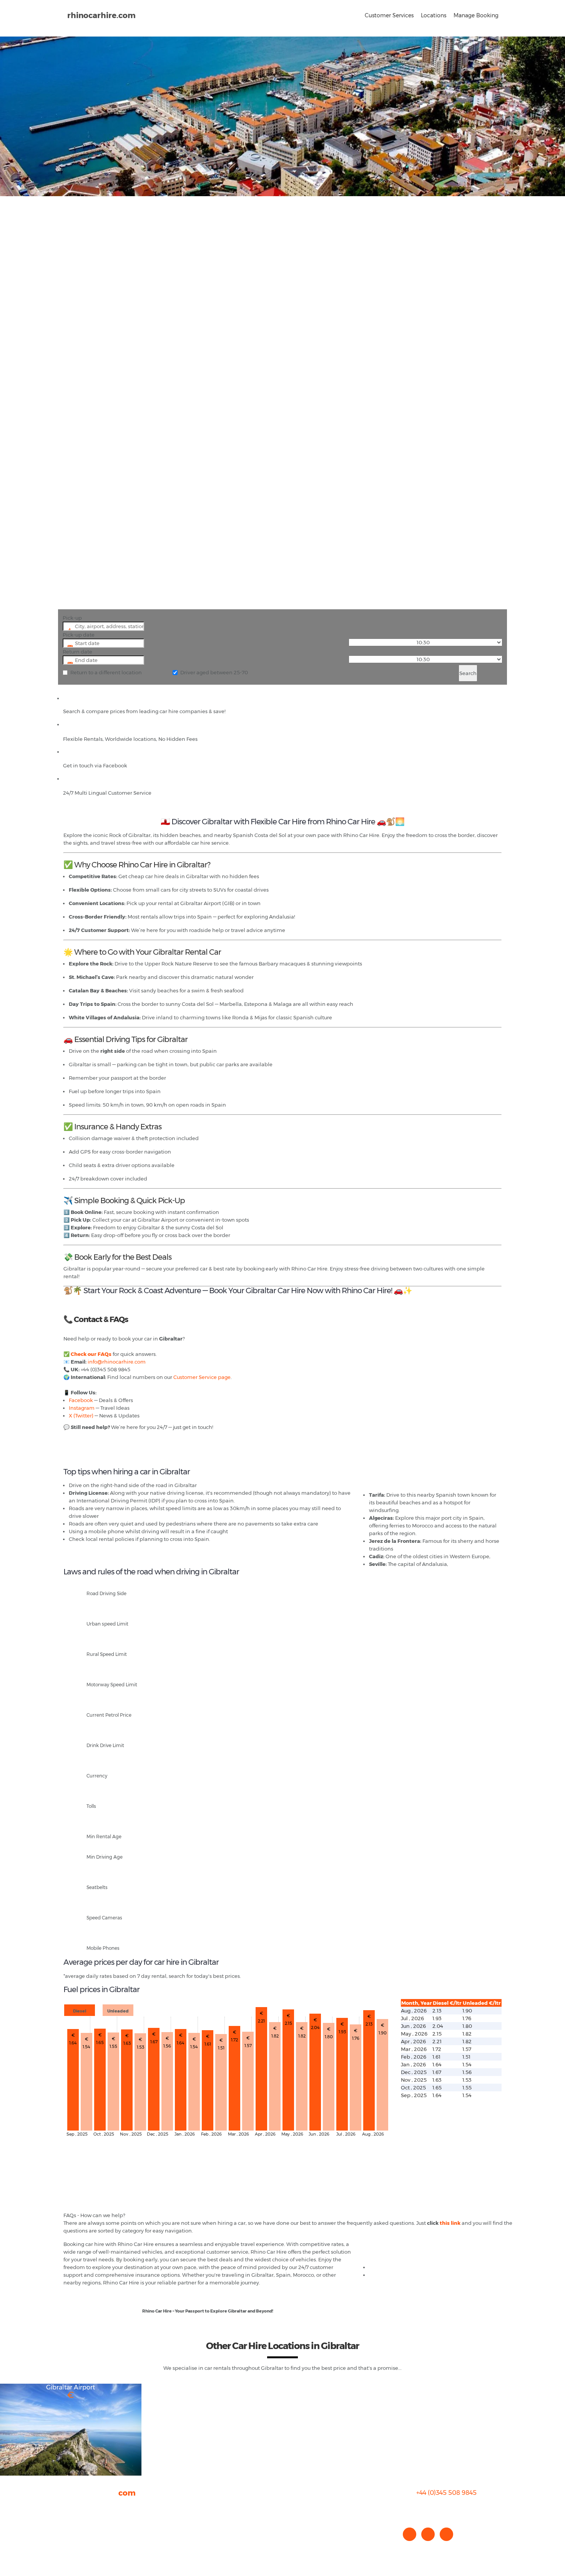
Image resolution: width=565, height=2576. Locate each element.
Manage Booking (476, 15)
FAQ (69, 2514)
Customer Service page (202, 1377)
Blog (69, 2522)
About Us (75, 2506)
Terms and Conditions (91, 2545)
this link (450, 2223)
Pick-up (72, 618)
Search (468, 673)
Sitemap (74, 2537)
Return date (77, 652)
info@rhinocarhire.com (117, 1362)
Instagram (82, 1408)
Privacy (72, 2529)
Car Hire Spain (387, 2267)
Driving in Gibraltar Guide (401, 2275)
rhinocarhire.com (101, 15)
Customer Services (389, 15)
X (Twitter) (81, 1416)
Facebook (81, 1400)
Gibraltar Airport (71, 2387)
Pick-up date (79, 635)
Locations (434, 15)
